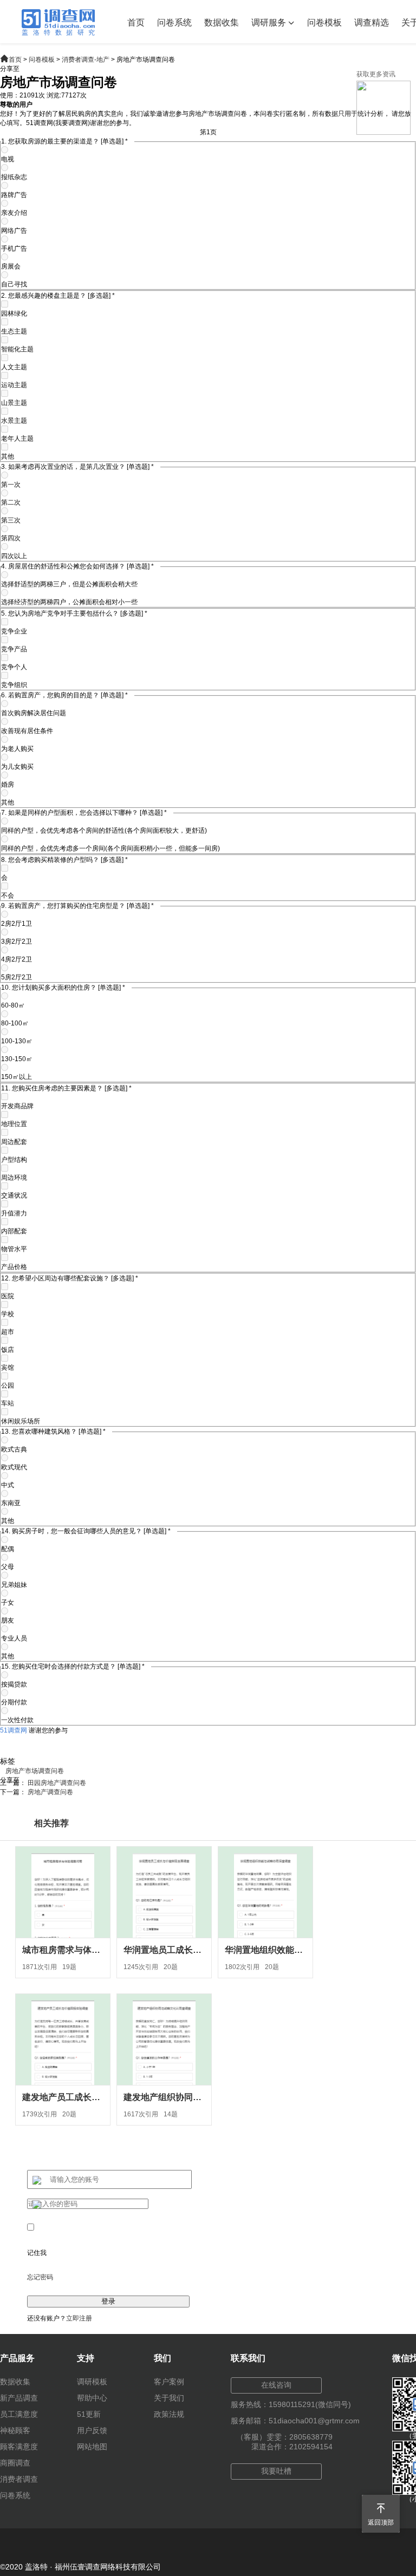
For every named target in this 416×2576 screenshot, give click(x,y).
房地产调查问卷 (50, 1792)
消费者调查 (19, 2479)
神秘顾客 (15, 2430)
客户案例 (169, 2382)
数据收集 (222, 22)
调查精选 (372, 22)
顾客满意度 (19, 2447)
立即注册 (79, 2318)
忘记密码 (40, 2277)
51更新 (89, 2414)
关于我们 (169, 2398)
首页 (136, 22)
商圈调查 (15, 2463)
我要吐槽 (276, 2471)
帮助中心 (92, 2398)
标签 (8, 1761)
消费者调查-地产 (86, 60)
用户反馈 (92, 2430)
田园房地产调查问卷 (57, 1783)
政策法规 (169, 2414)
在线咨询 (276, 2385)
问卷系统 (174, 22)
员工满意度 (19, 2414)
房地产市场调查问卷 (35, 1771)
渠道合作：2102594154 (292, 2447)
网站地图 (92, 2447)
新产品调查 (19, 2398)
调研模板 (92, 2382)
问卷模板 (324, 22)
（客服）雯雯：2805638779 (284, 2437)
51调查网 (14, 1730)
